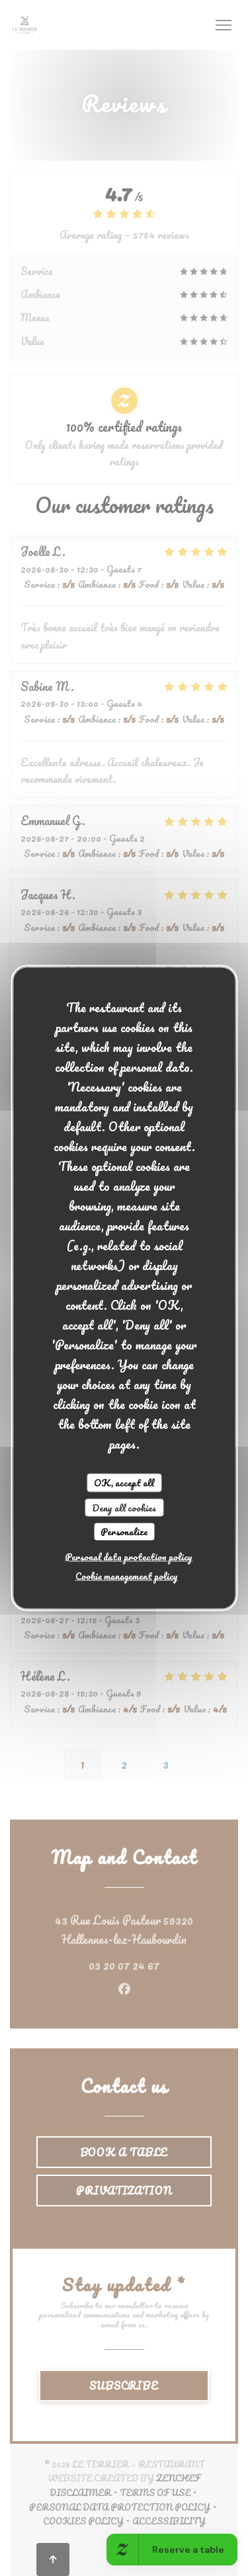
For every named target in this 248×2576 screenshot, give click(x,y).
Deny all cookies (124, 1507)
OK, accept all (124, 1483)
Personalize (124, 1532)
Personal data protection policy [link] (129, 1556)
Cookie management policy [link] (127, 1575)
